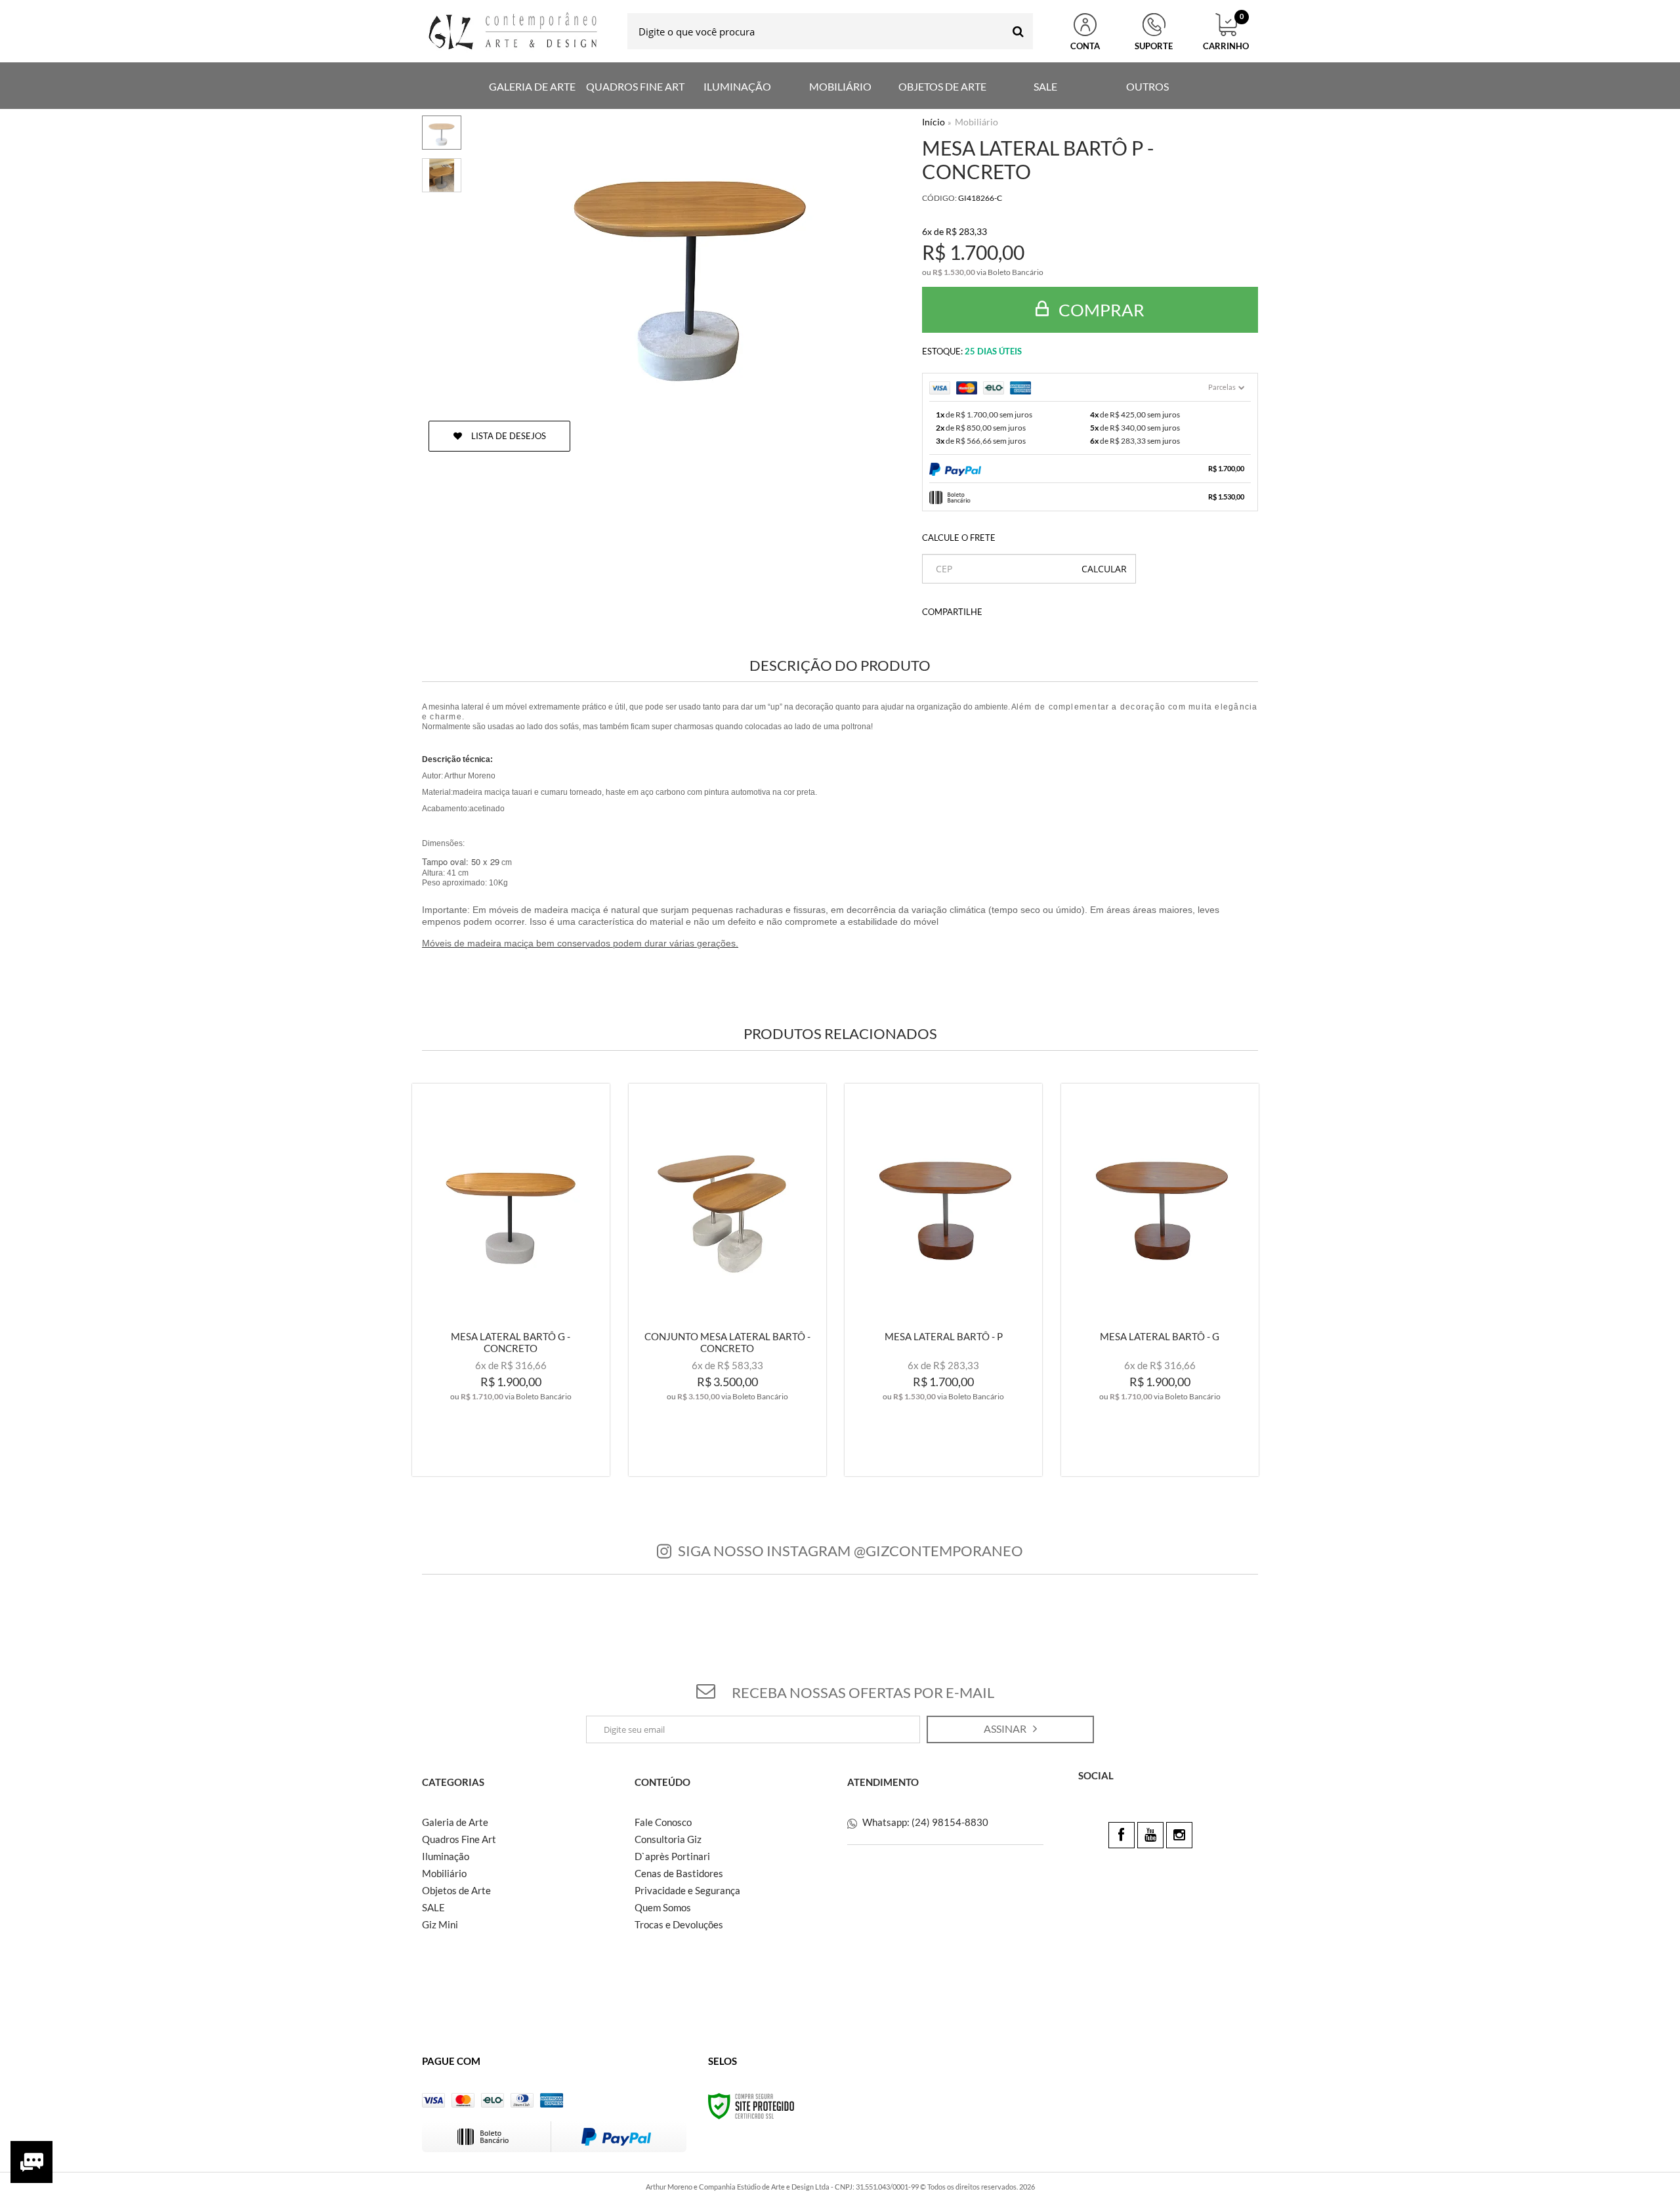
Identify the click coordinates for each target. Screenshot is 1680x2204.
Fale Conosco (663, 1822)
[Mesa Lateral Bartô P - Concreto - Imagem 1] (442, 133)
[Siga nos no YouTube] (1150, 1835)
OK (1104, 569)
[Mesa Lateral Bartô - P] (943, 1280)
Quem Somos (663, 1907)
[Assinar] (1010, 1729)
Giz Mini (440, 1924)
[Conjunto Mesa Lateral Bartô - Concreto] (727, 1280)
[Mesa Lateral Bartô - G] (1160, 1280)
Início (934, 122)
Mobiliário (976, 122)
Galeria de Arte (455, 1822)
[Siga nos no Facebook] (1122, 1835)
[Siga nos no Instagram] (1179, 1835)
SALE (433, 1907)
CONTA (1085, 46)
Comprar (1100, 310)
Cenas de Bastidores (679, 1873)
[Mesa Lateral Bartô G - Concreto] (511, 1280)
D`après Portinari (672, 1856)
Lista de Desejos (508, 436)
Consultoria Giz (668, 1839)
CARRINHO (1226, 32)
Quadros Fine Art (459, 1839)
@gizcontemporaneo (938, 1551)
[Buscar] (1018, 31)
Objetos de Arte (456, 1890)
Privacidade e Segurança (687, 1890)
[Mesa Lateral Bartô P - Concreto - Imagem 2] (442, 175)
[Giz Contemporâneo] (514, 31)
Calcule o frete (959, 538)
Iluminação (446, 1856)
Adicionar (539, 1454)
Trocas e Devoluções (679, 1924)
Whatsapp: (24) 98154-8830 (924, 1822)
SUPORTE (1154, 46)
